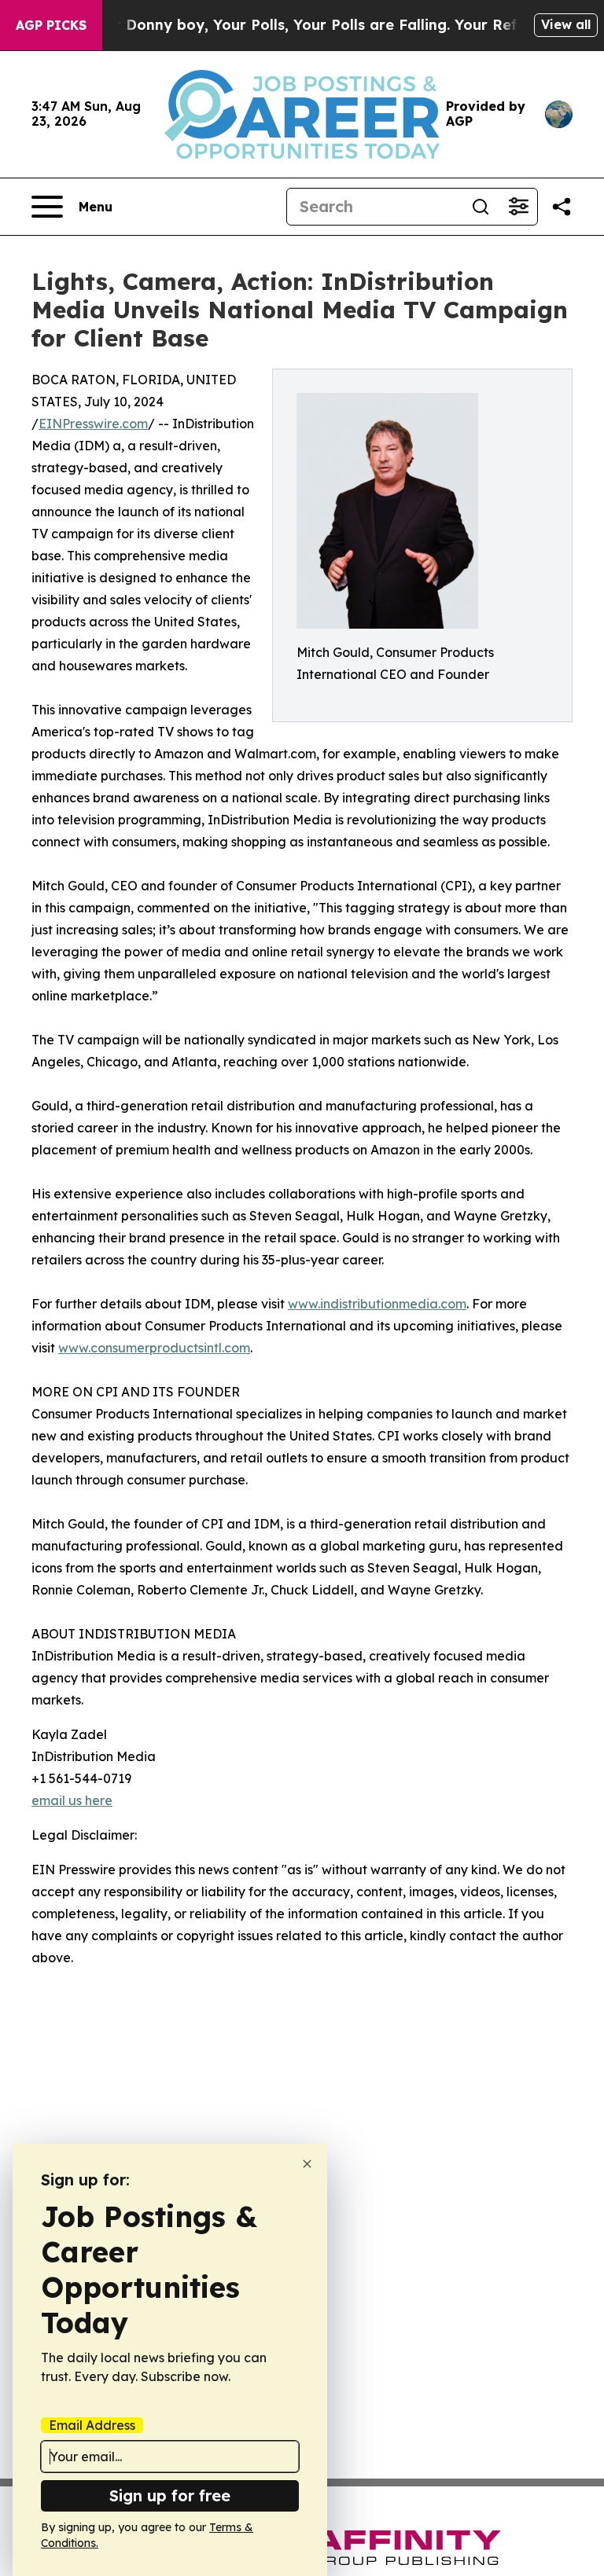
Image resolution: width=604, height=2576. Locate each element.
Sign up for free (170, 2495)
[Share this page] (562, 207)
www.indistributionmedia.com (377, 1304)
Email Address (92, 2425)
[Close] (307, 2164)
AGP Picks (51, 25)
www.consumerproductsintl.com (154, 1348)
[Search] (481, 207)
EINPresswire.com (93, 424)
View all (566, 24)
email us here (72, 1800)
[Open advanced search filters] (518, 207)
